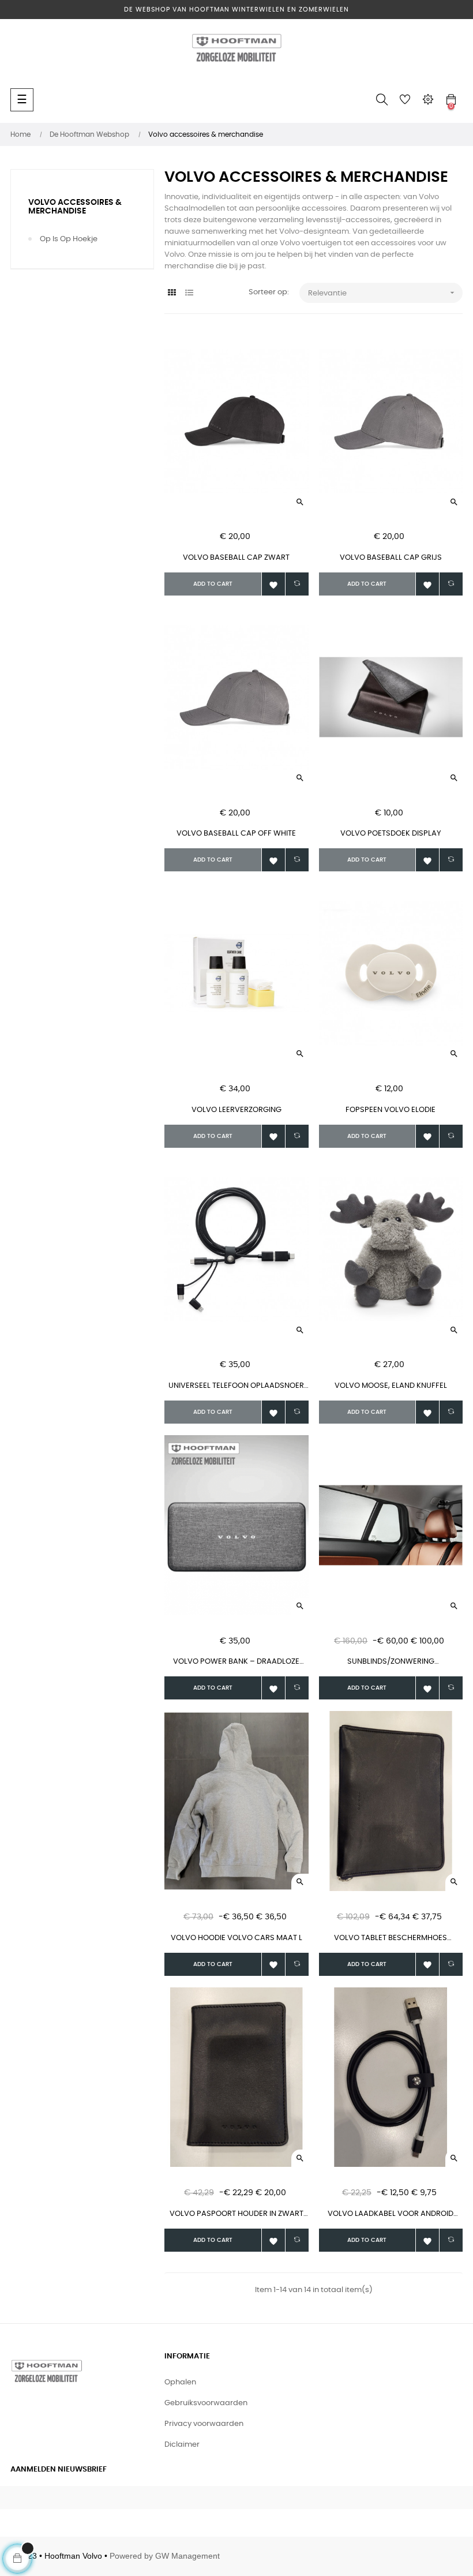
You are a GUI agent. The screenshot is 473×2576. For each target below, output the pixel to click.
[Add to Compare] (297, 584)
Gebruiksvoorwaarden (206, 2403)
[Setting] (428, 100)
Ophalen (180, 2382)
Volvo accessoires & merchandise (75, 207)
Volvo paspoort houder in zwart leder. (236, 2215)
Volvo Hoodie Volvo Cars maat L (236, 1938)
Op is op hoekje (69, 239)
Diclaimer (182, 2445)
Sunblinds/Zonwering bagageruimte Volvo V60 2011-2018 (391, 1663)
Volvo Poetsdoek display (391, 834)
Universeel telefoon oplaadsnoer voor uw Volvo (236, 1387)
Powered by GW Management (165, 2556)
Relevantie (382, 293)
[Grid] (172, 293)
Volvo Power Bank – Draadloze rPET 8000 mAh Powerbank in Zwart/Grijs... (236, 1663)
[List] (189, 293)
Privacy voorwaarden (204, 2424)
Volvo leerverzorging (236, 1110)
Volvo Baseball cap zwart (236, 558)
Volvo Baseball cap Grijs (391, 558)
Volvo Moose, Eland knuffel (391, 1386)
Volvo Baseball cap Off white (236, 834)
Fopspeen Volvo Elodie (391, 1110)
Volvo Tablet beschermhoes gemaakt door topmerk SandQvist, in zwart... (391, 1939)
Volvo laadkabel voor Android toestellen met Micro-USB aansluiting (391, 2215)
